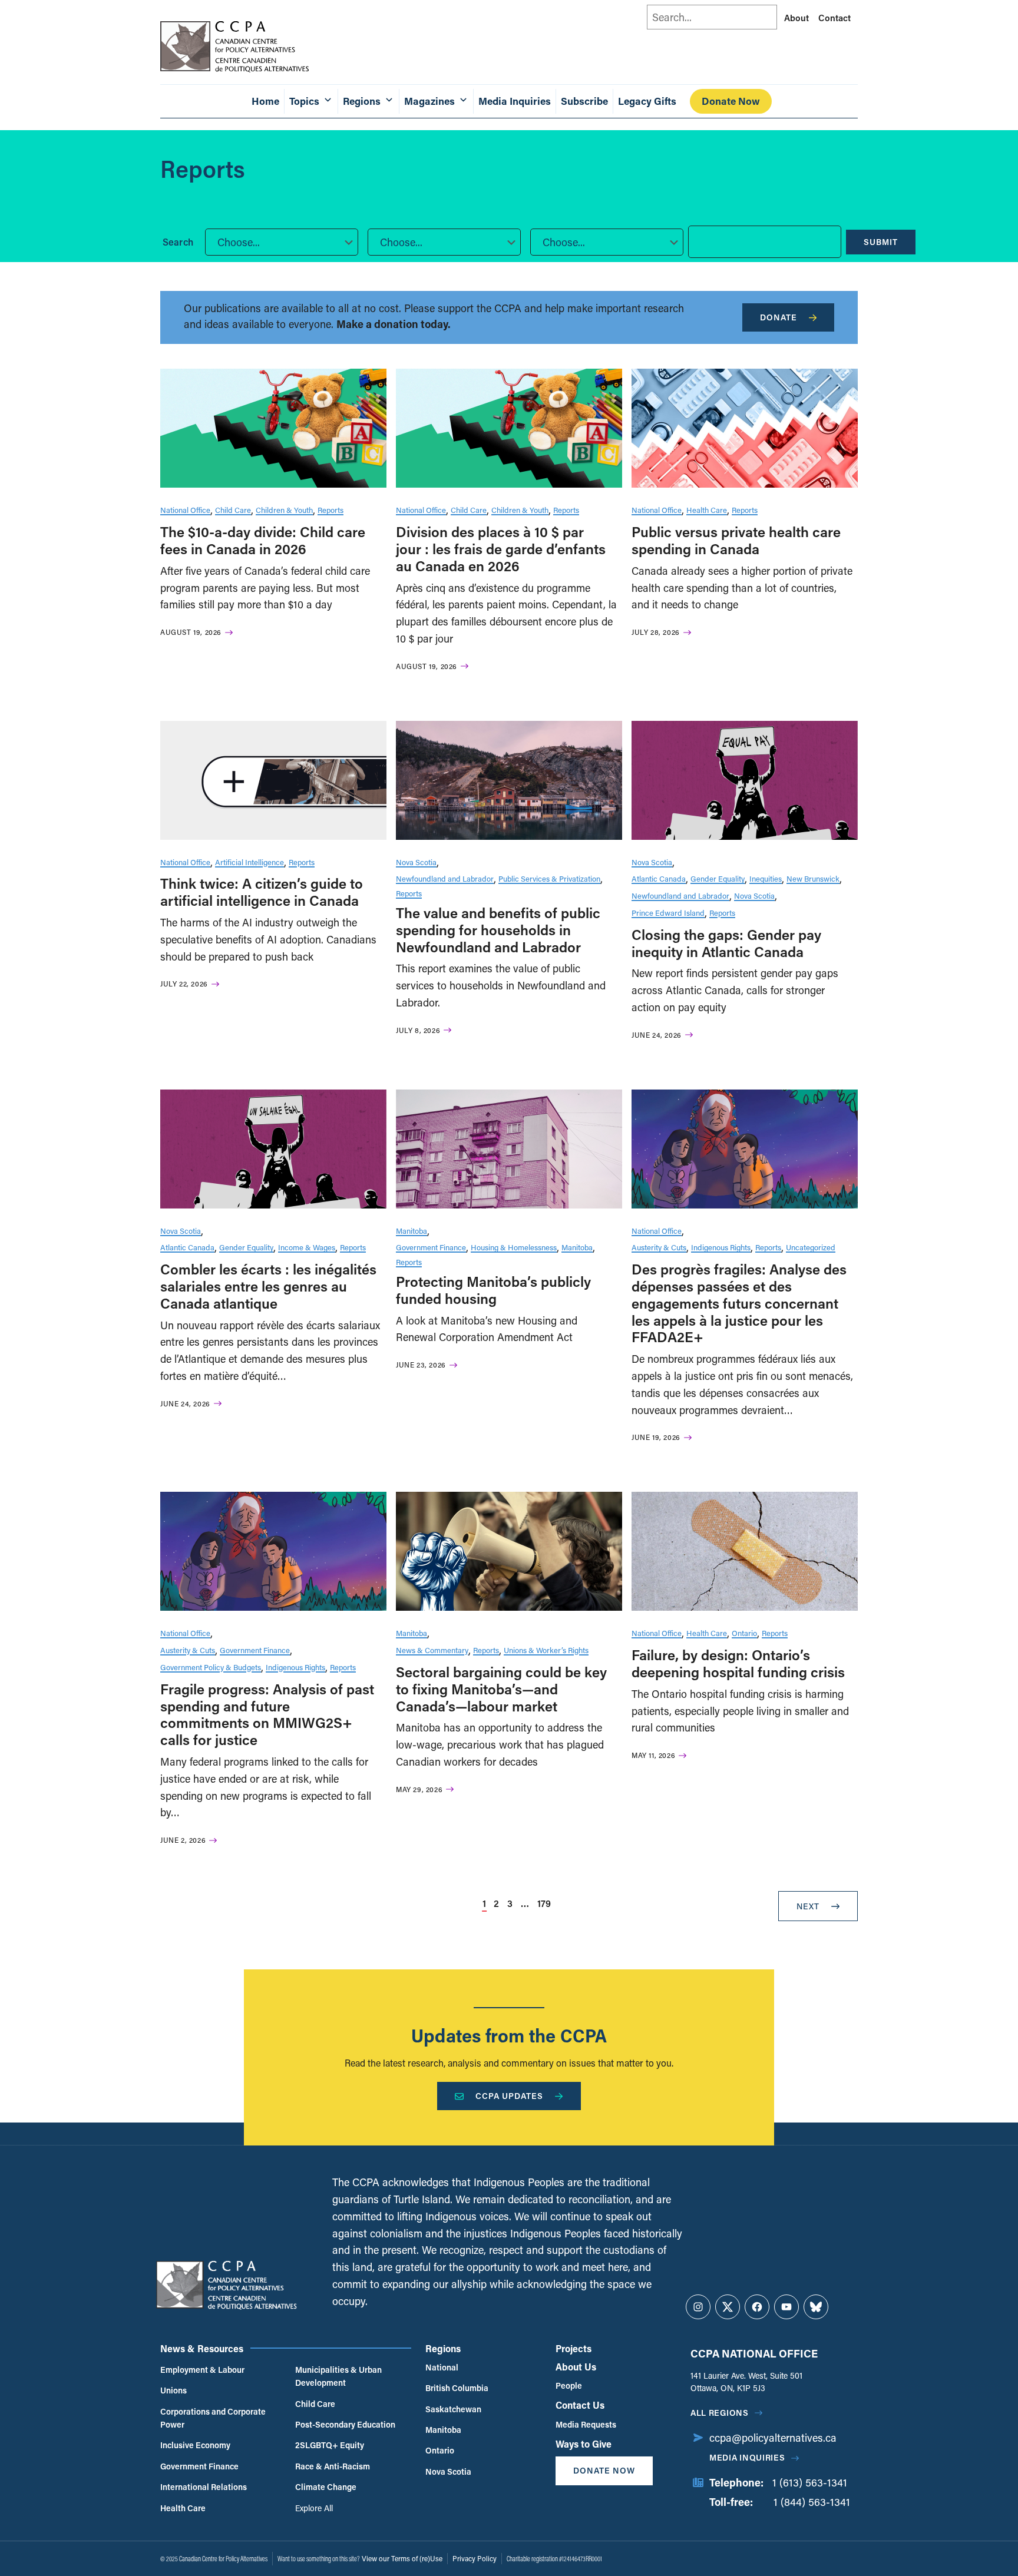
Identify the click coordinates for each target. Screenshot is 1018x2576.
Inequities (766, 878)
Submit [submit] (881, 242)
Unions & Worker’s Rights (546, 1650)
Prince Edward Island (668, 913)
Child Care (233, 510)
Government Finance (431, 1247)
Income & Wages (307, 1247)
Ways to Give (584, 2444)
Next (808, 1906)
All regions (720, 2413)
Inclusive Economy (195, 2445)
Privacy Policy (475, 2558)
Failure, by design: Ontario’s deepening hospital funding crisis (738, 1663)
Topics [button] (304, 101)
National (442, 2367)
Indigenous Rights (721, 1247)
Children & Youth (284, 510)
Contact (834, 18)
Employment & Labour (202, 2370)
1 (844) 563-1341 (812, 2502)
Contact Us (580, 2405)
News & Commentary (432, 1650)
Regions (443, 2348)
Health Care (707, 510)
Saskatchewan (453, 2409)
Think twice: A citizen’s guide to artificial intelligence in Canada (262, 892)
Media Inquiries (515, 101)
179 (544, 1903)
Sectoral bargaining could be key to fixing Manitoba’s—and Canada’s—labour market (501, 1689)
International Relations (204, 2487)
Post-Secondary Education (345, 2424)
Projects (574, 2348)
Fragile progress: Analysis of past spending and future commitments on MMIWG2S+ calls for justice (267, 1714)
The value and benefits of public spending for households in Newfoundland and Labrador (498, 930)
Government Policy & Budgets (211, 1667)
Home (265, 101)
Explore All (314, 2508)
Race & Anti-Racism (333, 2466)
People (569, 2385)
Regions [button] (362, 101)
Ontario (744, 1633)
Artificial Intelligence (249, 862)
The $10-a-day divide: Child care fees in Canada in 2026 (263, 540)
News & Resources (202, 2348)
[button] (282, 242)
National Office (185, 510)
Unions (173, 2390)
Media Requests (586, 2424)
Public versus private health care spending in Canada (736, 540)
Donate (779, 317)
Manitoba (412, 1231)
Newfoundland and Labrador (445, 878)
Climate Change (326, 2487)
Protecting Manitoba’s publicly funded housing (493, 1290)
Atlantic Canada (659, 878)
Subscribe (584, 101)
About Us (576, 2367)
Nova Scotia (416, 862)
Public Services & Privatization (549, 878)
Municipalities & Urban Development (338, 2376)
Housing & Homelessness (514, 1247)
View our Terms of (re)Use (402, 2558)
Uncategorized (811, 1247)
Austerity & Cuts (659, 1247)
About (796, 18)
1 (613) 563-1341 (810, 2482)
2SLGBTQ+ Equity (330, 2445)
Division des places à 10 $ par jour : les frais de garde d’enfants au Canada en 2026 (501, 549)
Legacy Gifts (647, 101)
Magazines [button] (429, 101)
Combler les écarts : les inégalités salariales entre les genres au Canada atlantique (268, 1286)
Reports (330, 510)
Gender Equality (718, 878)
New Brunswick (813, 878)
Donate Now (731, 101)
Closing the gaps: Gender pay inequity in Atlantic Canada (726, 943)
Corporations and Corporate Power (213, 2418)
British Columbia (457, 2388)
